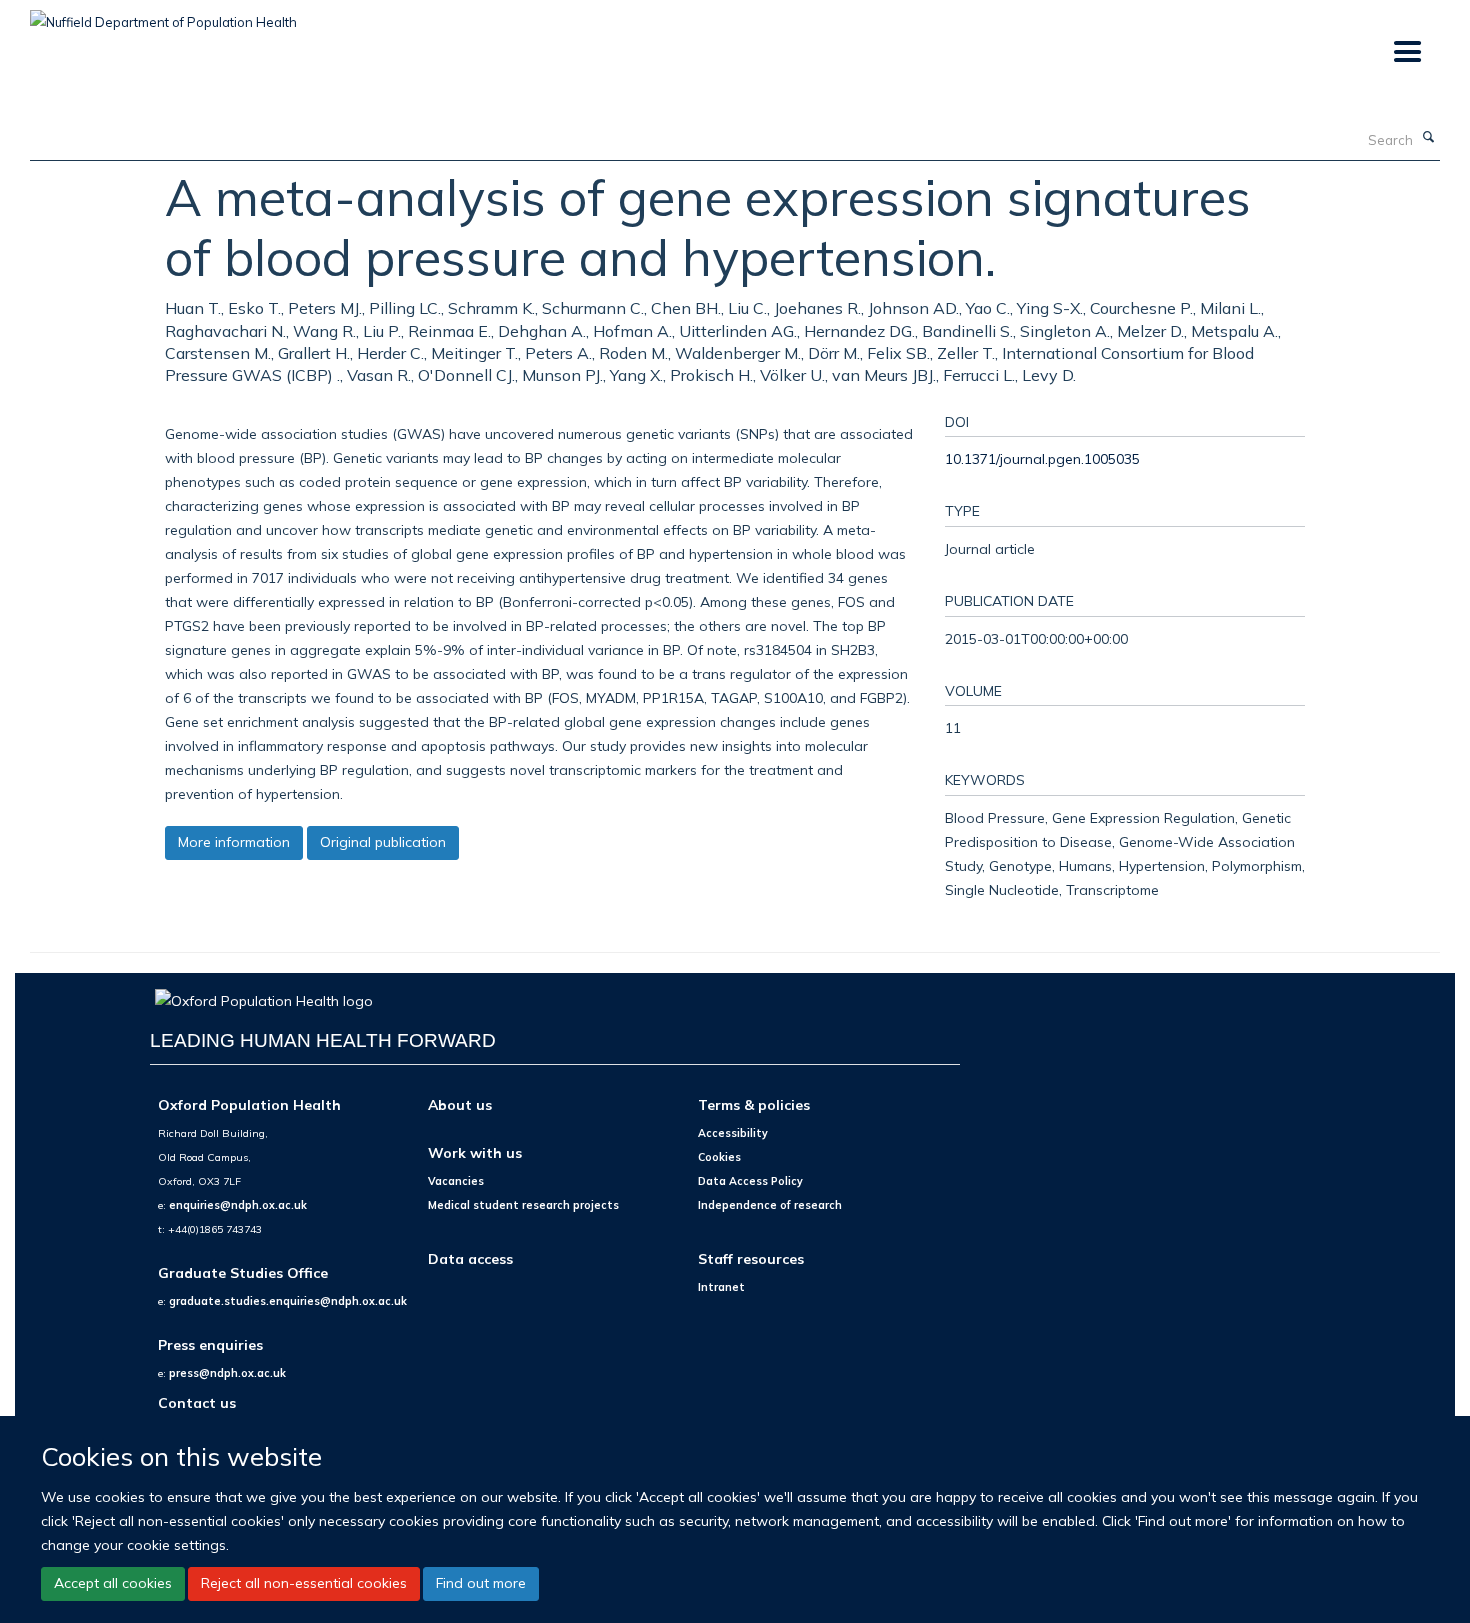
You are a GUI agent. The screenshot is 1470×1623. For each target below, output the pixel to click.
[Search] (1429, 138)
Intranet (721, 1287)
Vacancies (456, 1181)
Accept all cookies (113, 1583)
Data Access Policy (750, 1181)
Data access (470, 1258)
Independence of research (770, 1205)
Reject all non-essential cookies (304, 1583)
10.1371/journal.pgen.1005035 (1042, 458)
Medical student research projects (523, 1205)
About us (460, 1104)
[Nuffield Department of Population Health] (163, 15)
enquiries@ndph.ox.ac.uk (238, 1205)
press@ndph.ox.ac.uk (227, 1373)
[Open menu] (1406, 52)
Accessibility (733, 1133)
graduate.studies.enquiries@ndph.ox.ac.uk (288, 1301)
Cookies (719, 1157)
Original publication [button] (383, 842)
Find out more (481, 1583)
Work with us (475, 1152)
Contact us (197, 1402)
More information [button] (234, 842)
